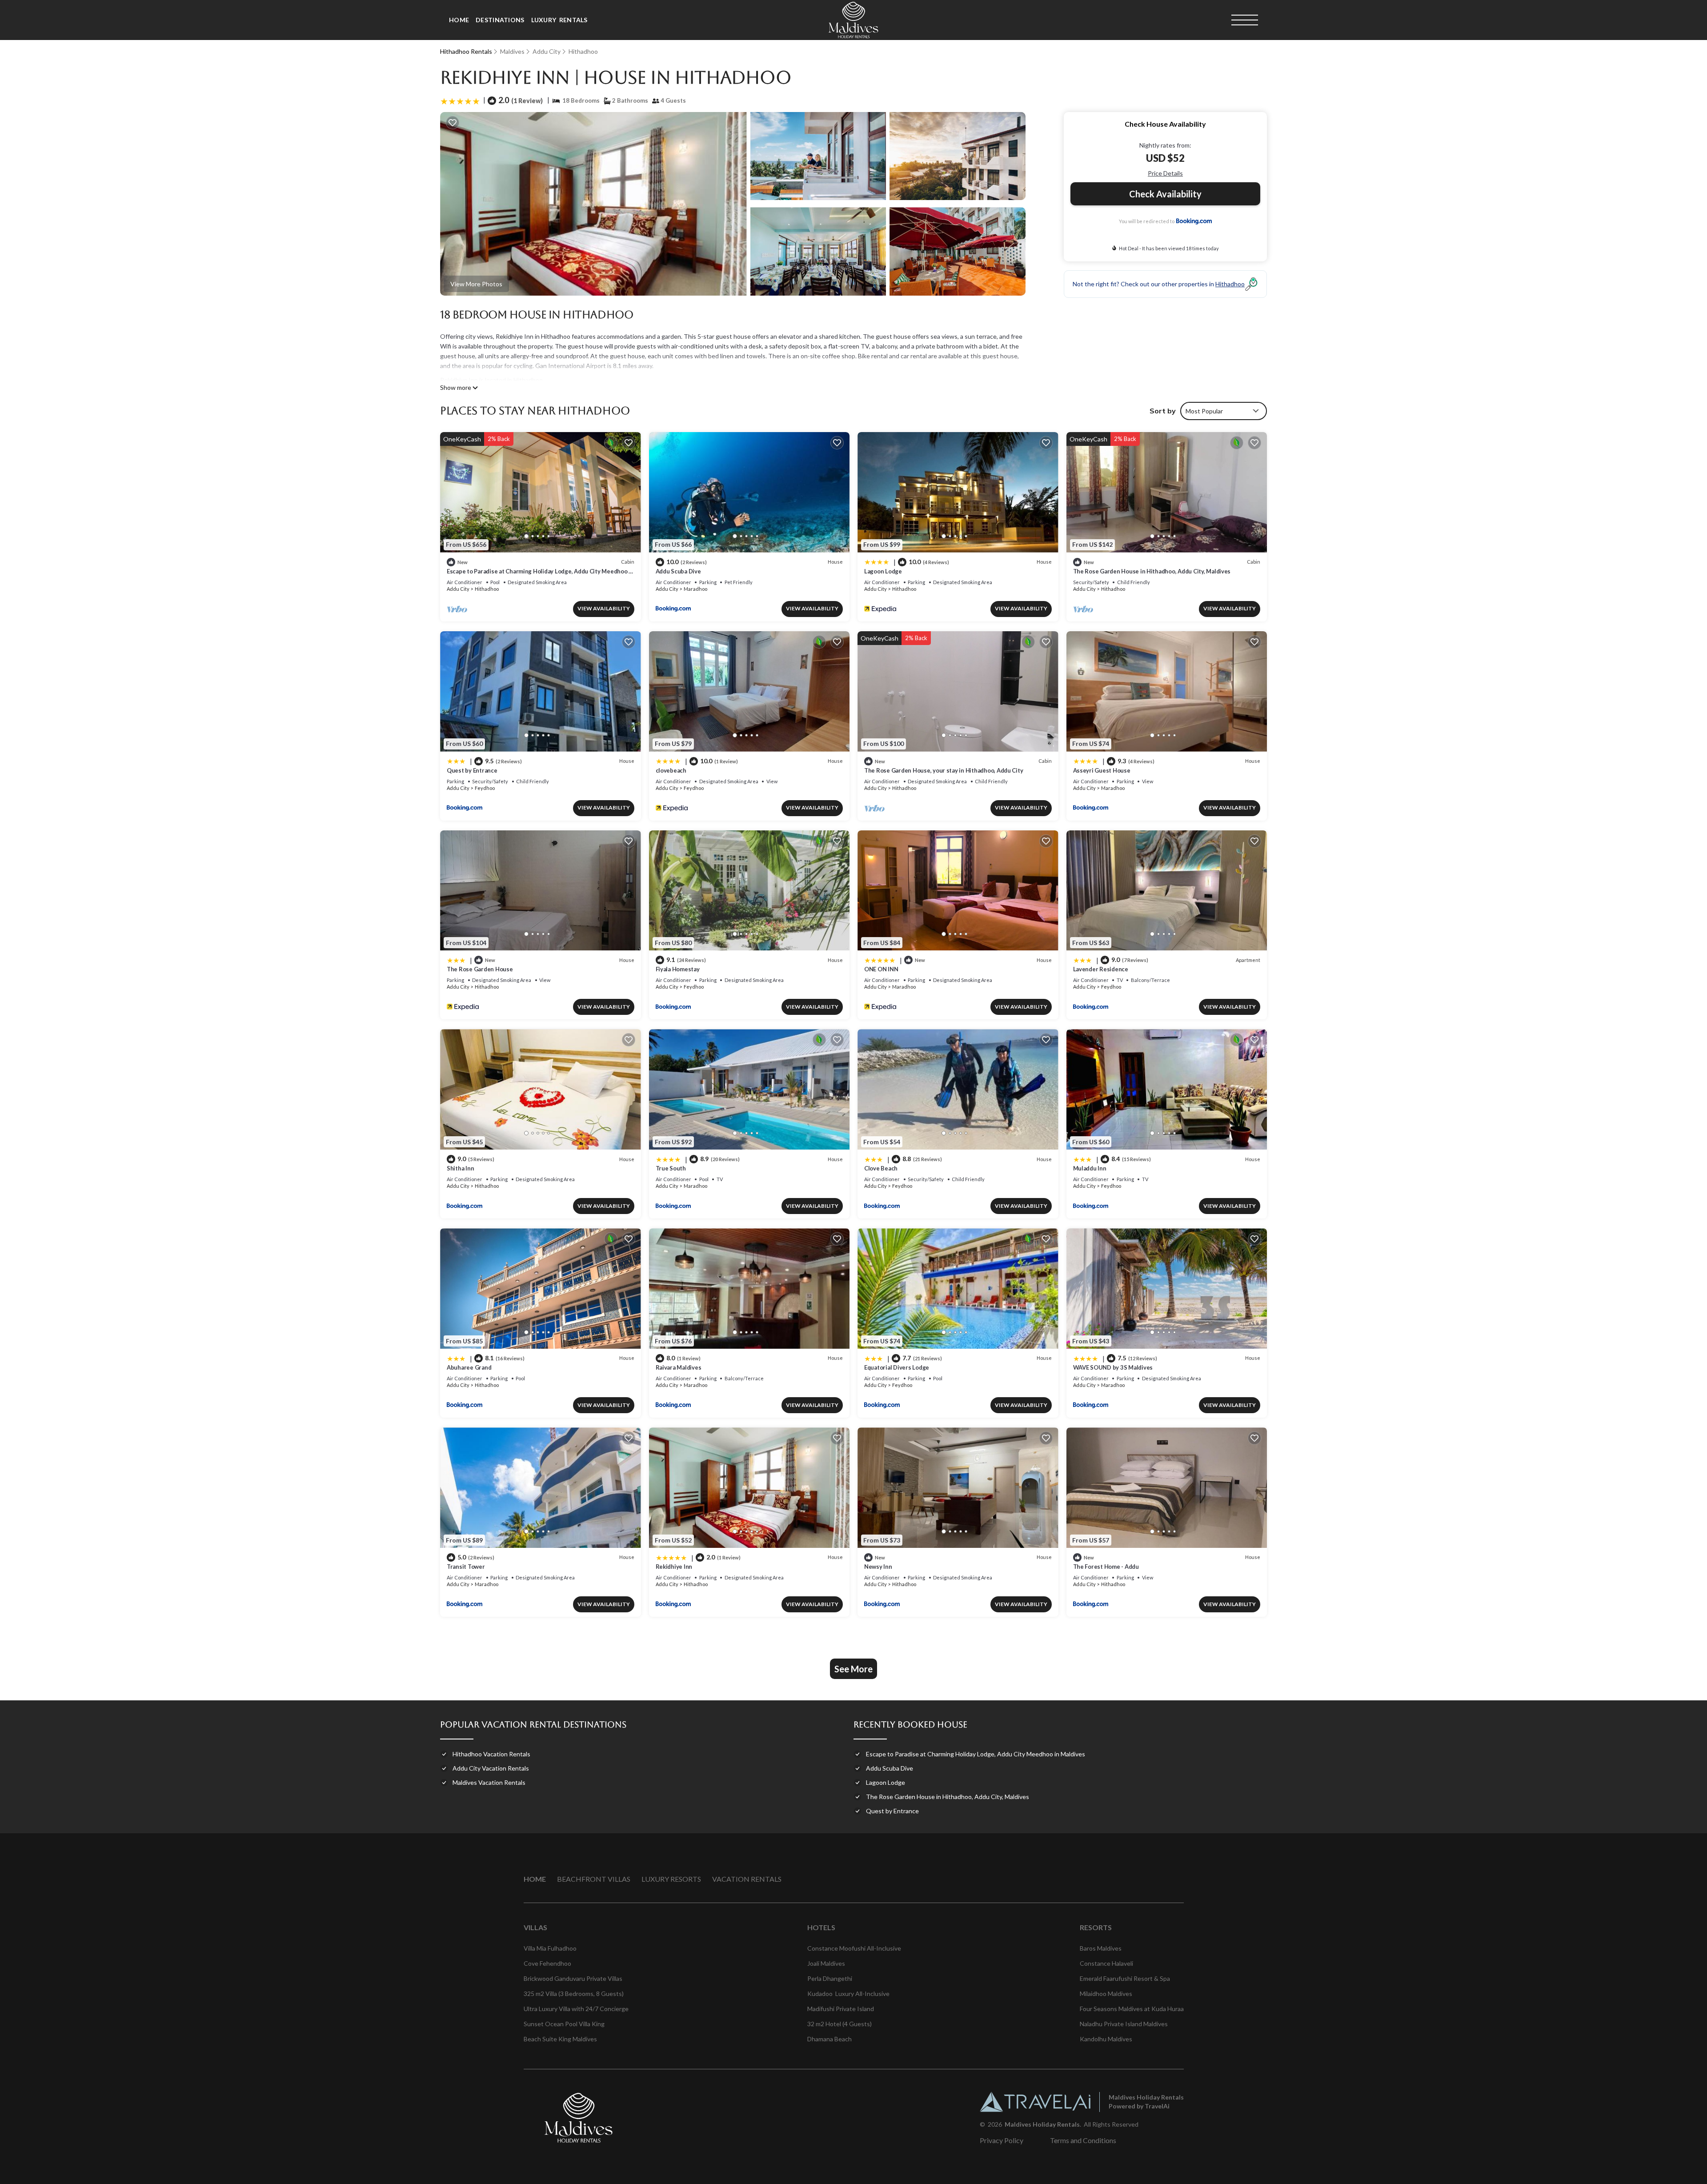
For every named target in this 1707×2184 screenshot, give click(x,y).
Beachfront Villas (594, 1879)
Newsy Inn (878, 1567)
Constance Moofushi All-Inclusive (854, 1948)
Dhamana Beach (829, 2039)
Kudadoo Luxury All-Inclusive (848, 1994)
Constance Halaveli (1106, 1963)
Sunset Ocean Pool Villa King (564, 2024)
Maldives (512, 51)
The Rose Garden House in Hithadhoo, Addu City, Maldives (1152, 571)
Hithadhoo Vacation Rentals (491, 1754)
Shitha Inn (460, 1168)
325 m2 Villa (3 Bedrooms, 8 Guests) (574, 1994)
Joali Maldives (826, 1963)
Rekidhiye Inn (674, 1567)
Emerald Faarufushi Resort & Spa (1125, 1978)
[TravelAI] (1035, 2102)
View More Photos (476, 284)
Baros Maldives (1101, 1948)
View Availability (604, 608)
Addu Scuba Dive (678, 571)
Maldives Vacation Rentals (489, 1782)
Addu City (547, 51)
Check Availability (1165, 194)
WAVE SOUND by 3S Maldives (1113, 1367)
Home (459, 20)
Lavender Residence (1101, 969)
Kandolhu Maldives (1106, 2039)
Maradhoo (695, 589)
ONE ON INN (881, 969)
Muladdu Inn (1090, 1168)
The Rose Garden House (480, 969)
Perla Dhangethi (830, 1978)
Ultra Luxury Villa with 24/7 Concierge (576, 2009)
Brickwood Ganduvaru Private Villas (573, 1978)
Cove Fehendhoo (547, 1963)
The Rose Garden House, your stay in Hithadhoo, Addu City (944, 770)
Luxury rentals (559, 20)
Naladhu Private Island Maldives (1124, 2024)
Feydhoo (485, 788)
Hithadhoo (583, 51)
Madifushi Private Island (841, 2009)
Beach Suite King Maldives (560, 2039)
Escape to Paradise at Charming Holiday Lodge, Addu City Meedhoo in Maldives (976, 1754)
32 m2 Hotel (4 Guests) (839, 2024)
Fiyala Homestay (678, 969)
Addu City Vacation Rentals (491, 1768)
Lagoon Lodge (883, 571)
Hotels (821, 1927)
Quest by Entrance (472, 770)
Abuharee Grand (469, 1367)
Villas (535, 1927)
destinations (500, 20)
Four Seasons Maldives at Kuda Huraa (1132, 2009)
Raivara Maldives (679, 1367)
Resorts (1096, 1927)
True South (671, 1168)
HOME (535, 1879)
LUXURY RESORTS (671, 1879)
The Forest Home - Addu (1106, 1567)
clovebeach (671, 770)
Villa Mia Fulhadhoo (550, 1948)
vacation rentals (747, 1879)
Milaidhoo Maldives (1106, 1994)
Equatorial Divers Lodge (897, 1367)
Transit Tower (466, 1567)
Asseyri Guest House (1102, 770)
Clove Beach (881, 1168)
